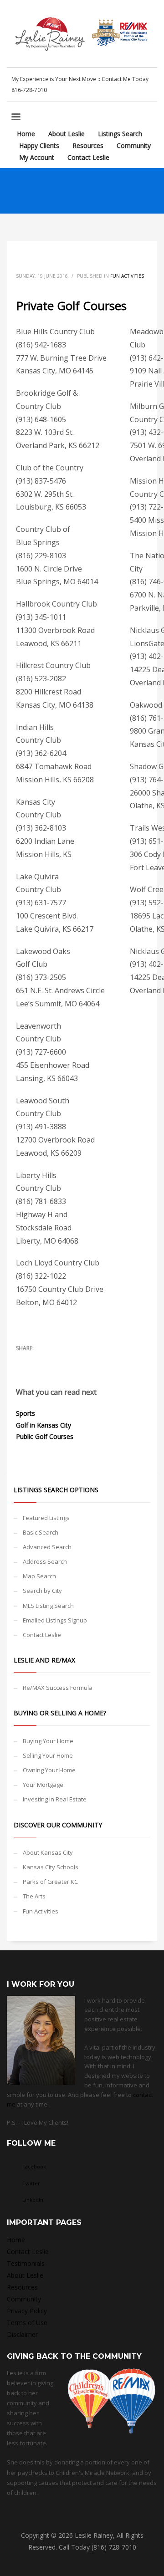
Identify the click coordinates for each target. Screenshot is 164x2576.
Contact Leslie (42, 1635)
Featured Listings (46, 1518)
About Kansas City (48, 1852)
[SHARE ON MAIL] (87, 1360)
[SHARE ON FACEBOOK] (39, 1360)
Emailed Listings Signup (55, 1620)
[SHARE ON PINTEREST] (71, 1360)
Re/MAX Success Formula (58, 1688)
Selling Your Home (48, 1755)
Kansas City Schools (51, 1867)
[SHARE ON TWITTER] (23, 1360)
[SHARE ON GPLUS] (55, 1360)
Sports (26, 1413)
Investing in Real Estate (55, 1799)
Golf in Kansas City (44, 1425)
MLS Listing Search (48, 1606)
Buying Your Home (48, 1741)
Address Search (45, 1561)
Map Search (39, 1576)
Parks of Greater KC (50, 1882)
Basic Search (41, 1532)
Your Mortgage (43, 1785)
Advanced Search (47, 1547)
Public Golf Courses (45, 1436)
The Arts (34, 1896)
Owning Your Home (49, 1770)
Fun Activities (127, 276)
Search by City (42, 1591)
